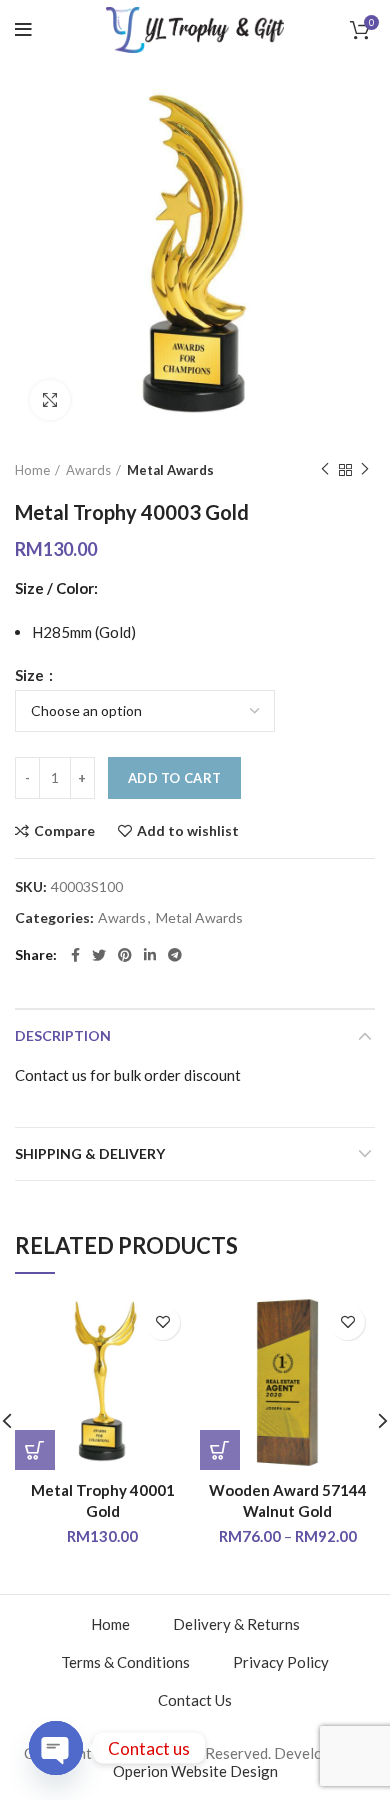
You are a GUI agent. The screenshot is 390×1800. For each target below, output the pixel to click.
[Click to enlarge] (50, 400)
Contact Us (195, 1700)
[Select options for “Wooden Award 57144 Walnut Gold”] (220, 1450)
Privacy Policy (281, 1662)
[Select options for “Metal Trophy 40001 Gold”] (35, 1450)
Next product (365, 470)
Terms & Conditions (125, 1662)
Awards (88, 470)
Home (32, 470)
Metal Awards (170, 470)
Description (63, 1035)
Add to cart (174, 778)
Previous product (325, 470)
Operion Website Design (195, 1771)
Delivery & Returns (236, 1624)
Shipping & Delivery (90, 1153)
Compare (64, 831)
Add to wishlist (188, 831)
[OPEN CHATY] (56, 1748)
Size (31, 675)
